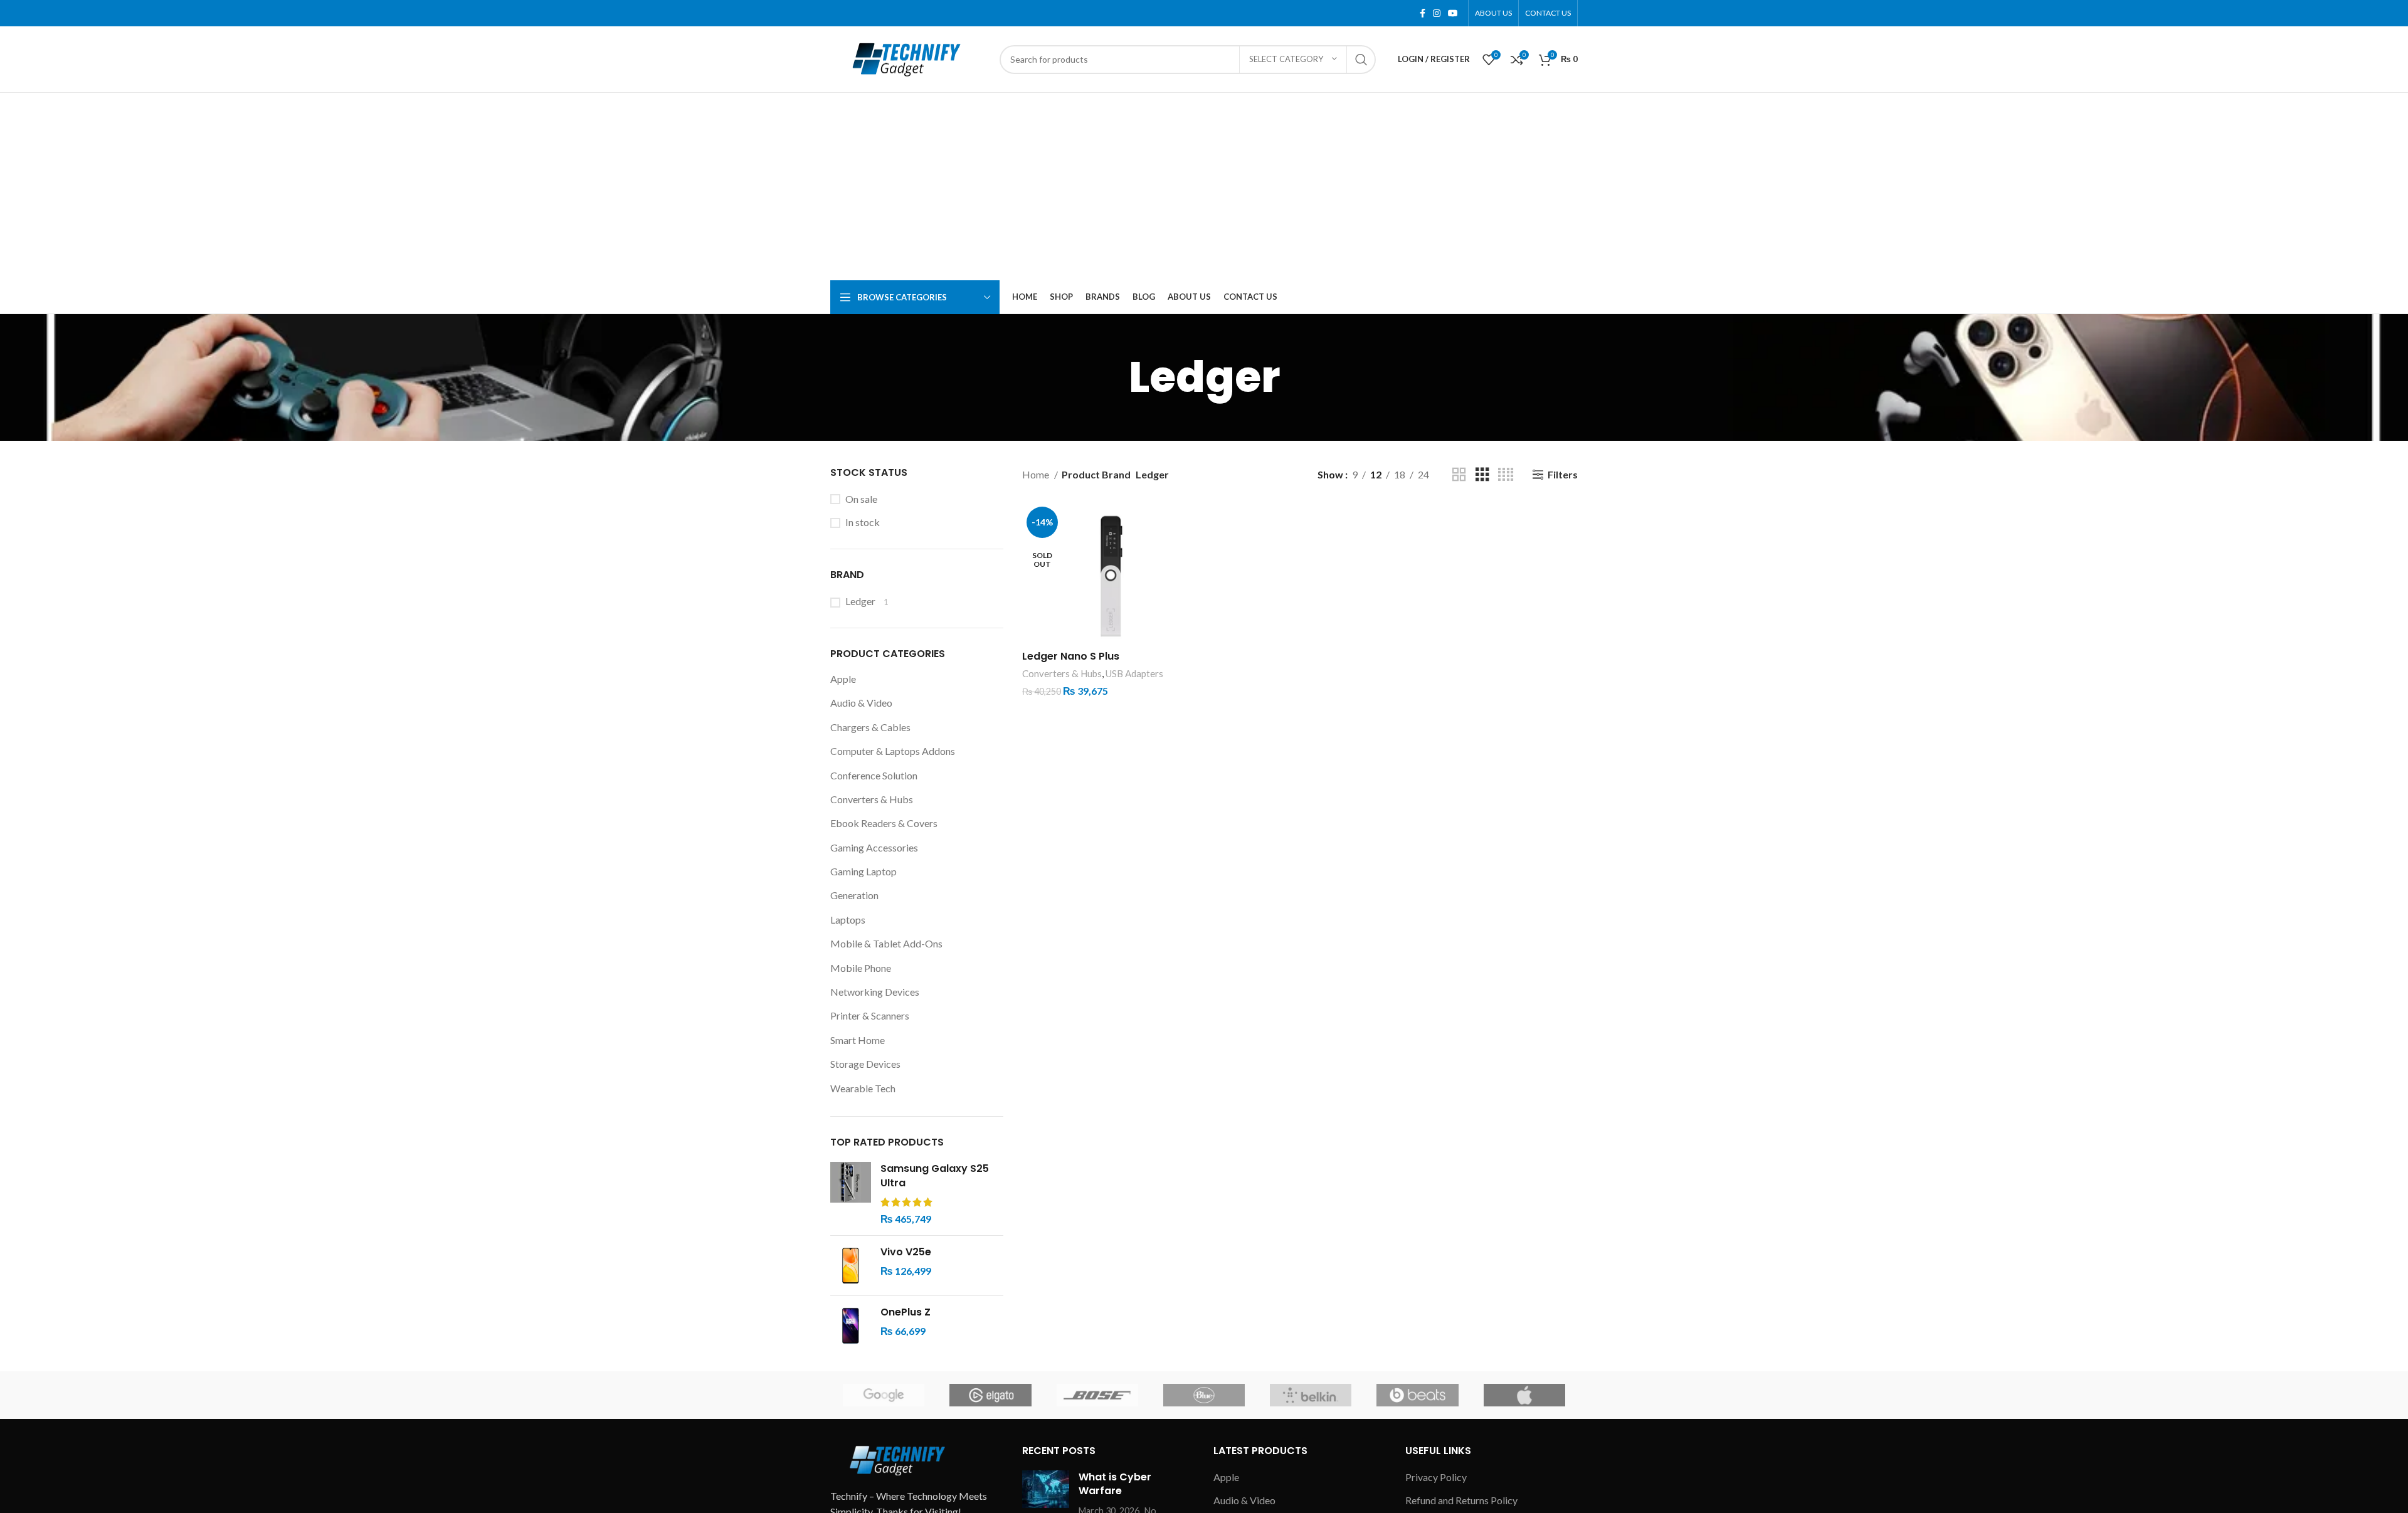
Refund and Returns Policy (1461, 1500)
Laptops (848, 920)
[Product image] (1111, 573)
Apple (843, 679)
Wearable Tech (863, 1088)
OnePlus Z (906, 1312)
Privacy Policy (1436, 1477)
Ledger (860, 601)
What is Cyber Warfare (1115, 1484)
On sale (861, 499)
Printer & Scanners (870, 1015)
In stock (863, 522)
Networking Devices (875, 992)
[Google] (884, 1395)
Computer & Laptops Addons (893, 751)
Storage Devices (865, 1064)
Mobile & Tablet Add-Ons (886, 943)
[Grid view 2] (1459, 475)
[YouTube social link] (1453, 13)
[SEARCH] (1361, 60)
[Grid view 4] (1506, 475)
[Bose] (1097, 1395)
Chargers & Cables (870, 727)
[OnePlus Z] (851, 1326)
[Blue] (1204, 1395)
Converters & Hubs (872, 799)
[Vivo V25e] (851, 1266)
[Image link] (899, 1458)
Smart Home (858, 1040)
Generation (854, 895)
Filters (1563, 474)
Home (1037, 474)
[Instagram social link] (1437, 13)
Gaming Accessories (874, 847)
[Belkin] (1311, 1395)
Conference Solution (874, 775)
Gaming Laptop (863, 871)
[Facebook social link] (1423, 13)
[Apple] (1524, 1395)
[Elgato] (990, 1395)
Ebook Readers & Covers (884, 823)
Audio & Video (861, 703)
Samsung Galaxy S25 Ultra (935, 1176)
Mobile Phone (861, 968)
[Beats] (1417, 1395)
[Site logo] (909, 58)
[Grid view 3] (1482, 475)
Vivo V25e (906, 1252)
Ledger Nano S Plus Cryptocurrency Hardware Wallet (1108, 663)
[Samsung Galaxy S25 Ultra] (851, 1194)
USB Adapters (1134, 673)
